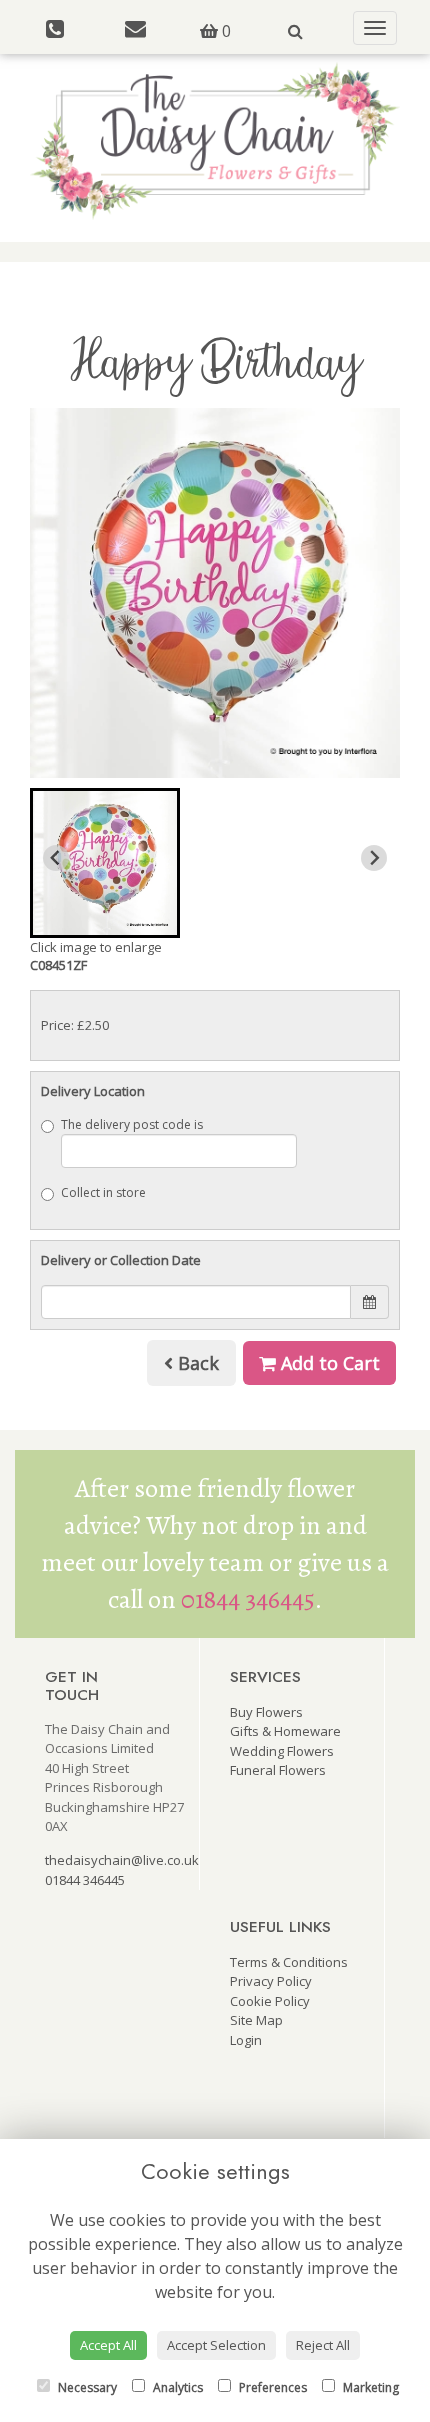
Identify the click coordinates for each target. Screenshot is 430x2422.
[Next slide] (374, 858)
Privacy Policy (271, 1981)
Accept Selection (216, 2345)
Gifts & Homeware (285, 1731)
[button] (105, 863)
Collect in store (103, 1192)
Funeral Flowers (278, 1770)
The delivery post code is (132, 1124)
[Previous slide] (56, 858)
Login (246, 2040)
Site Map (256, 2020)
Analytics (176, 2387)
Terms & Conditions (289, 1962)
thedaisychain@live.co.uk (122, 1860)
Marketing (369, 2387)
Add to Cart (328, 1363)
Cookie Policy (270, 2001)
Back (196, 1363)
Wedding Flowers (282, 1751)
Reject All (323, 2345)
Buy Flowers (266, 1712)
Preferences (271, 2387)
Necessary (86, 2387)
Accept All (108, 2345)
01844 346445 (248, 1599)
